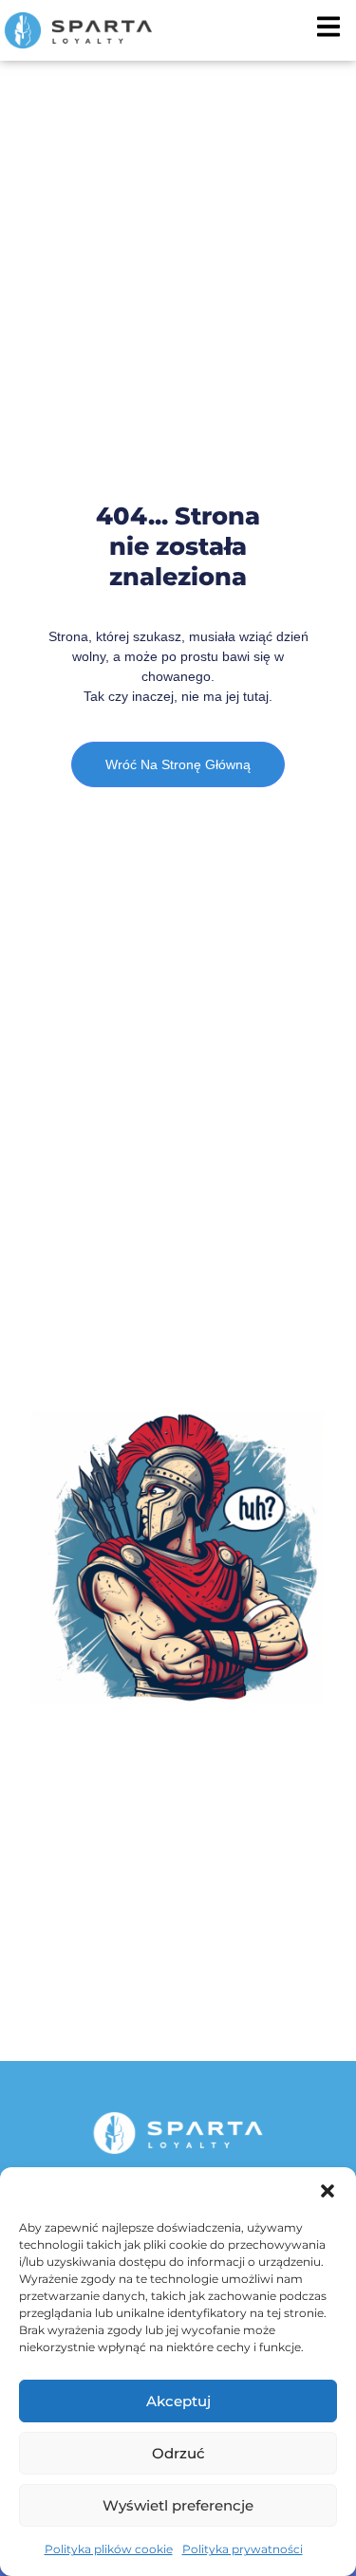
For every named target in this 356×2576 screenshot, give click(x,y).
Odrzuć (178, 2453)
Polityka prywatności (243, 2549)
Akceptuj (178, 2401)
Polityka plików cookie (109, 2549)
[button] (328, 2191)
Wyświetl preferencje (178, 2505)
